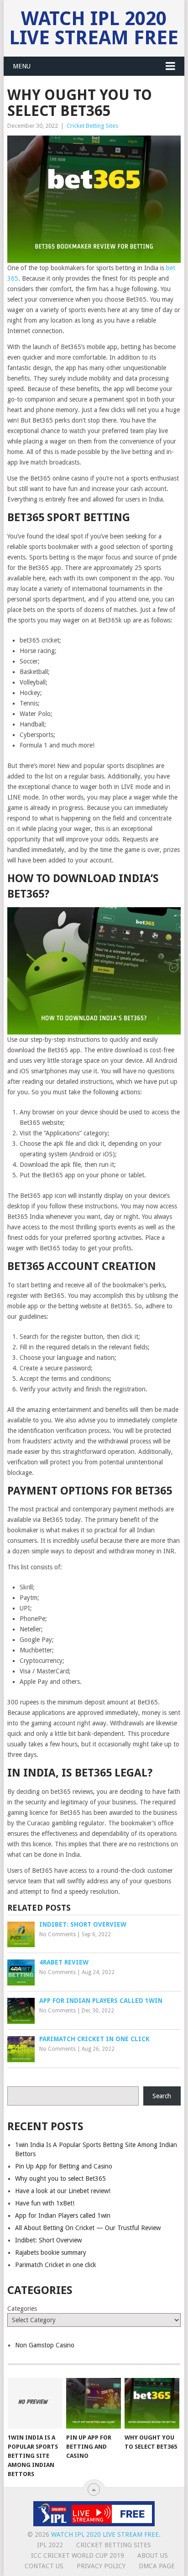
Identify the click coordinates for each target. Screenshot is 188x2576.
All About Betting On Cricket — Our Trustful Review (88, 2228)
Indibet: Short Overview (48, 2240)
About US (153, 2555)
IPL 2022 (50, 2545)
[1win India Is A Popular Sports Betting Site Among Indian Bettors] (35, 2404)
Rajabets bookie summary (51, 2252)
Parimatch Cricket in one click (56, 2265)
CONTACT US (44, 2566)
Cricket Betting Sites (92, 126)
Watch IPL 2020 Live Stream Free (94, 28)
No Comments (57, 1934)
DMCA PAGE (157, 2566)
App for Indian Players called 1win (63, 2215)
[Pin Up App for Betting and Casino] (94, 2404)
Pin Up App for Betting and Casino (64, 2166)
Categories (22, 2309)
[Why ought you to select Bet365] (152, 2404)
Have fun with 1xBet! (45, 2203)
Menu (22, 66)
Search (162, 2096)
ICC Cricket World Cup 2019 (78, 2555)
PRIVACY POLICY (101, 2566)
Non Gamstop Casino (45, 2345)
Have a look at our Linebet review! (63, 2191)
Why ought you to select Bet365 (60, 2179)
